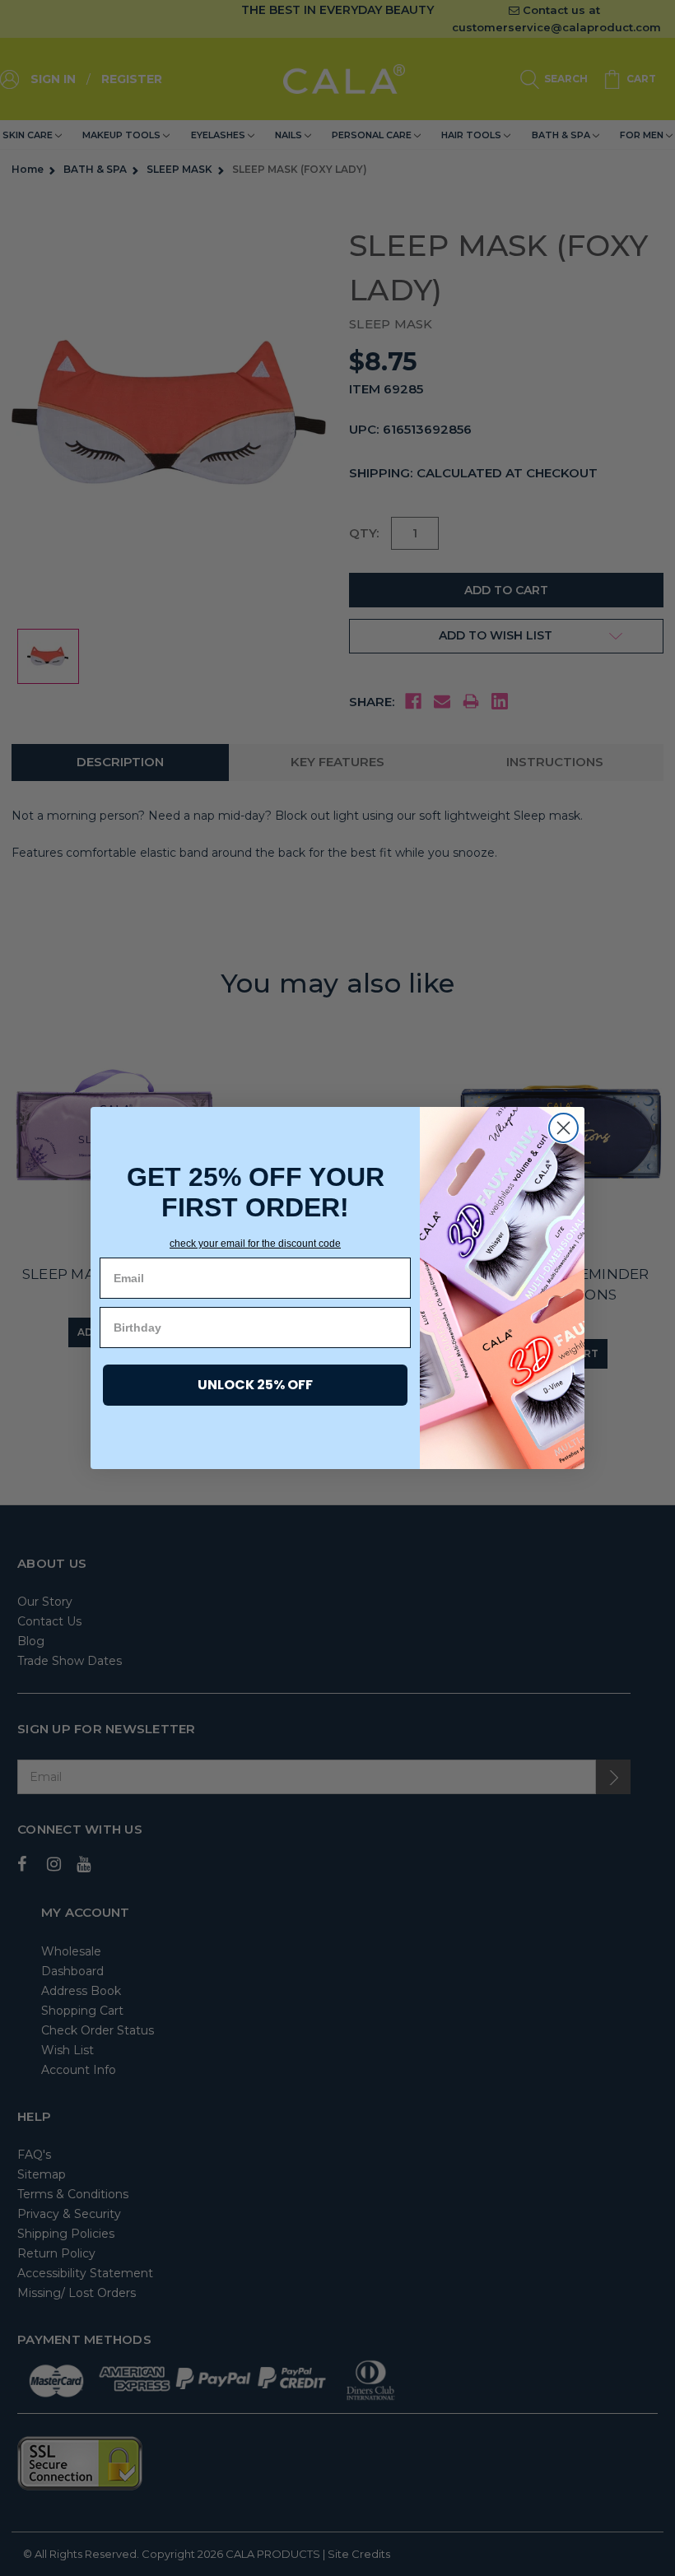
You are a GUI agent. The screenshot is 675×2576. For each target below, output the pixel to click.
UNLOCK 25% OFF (255, 1385)
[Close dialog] (563, 1128)
